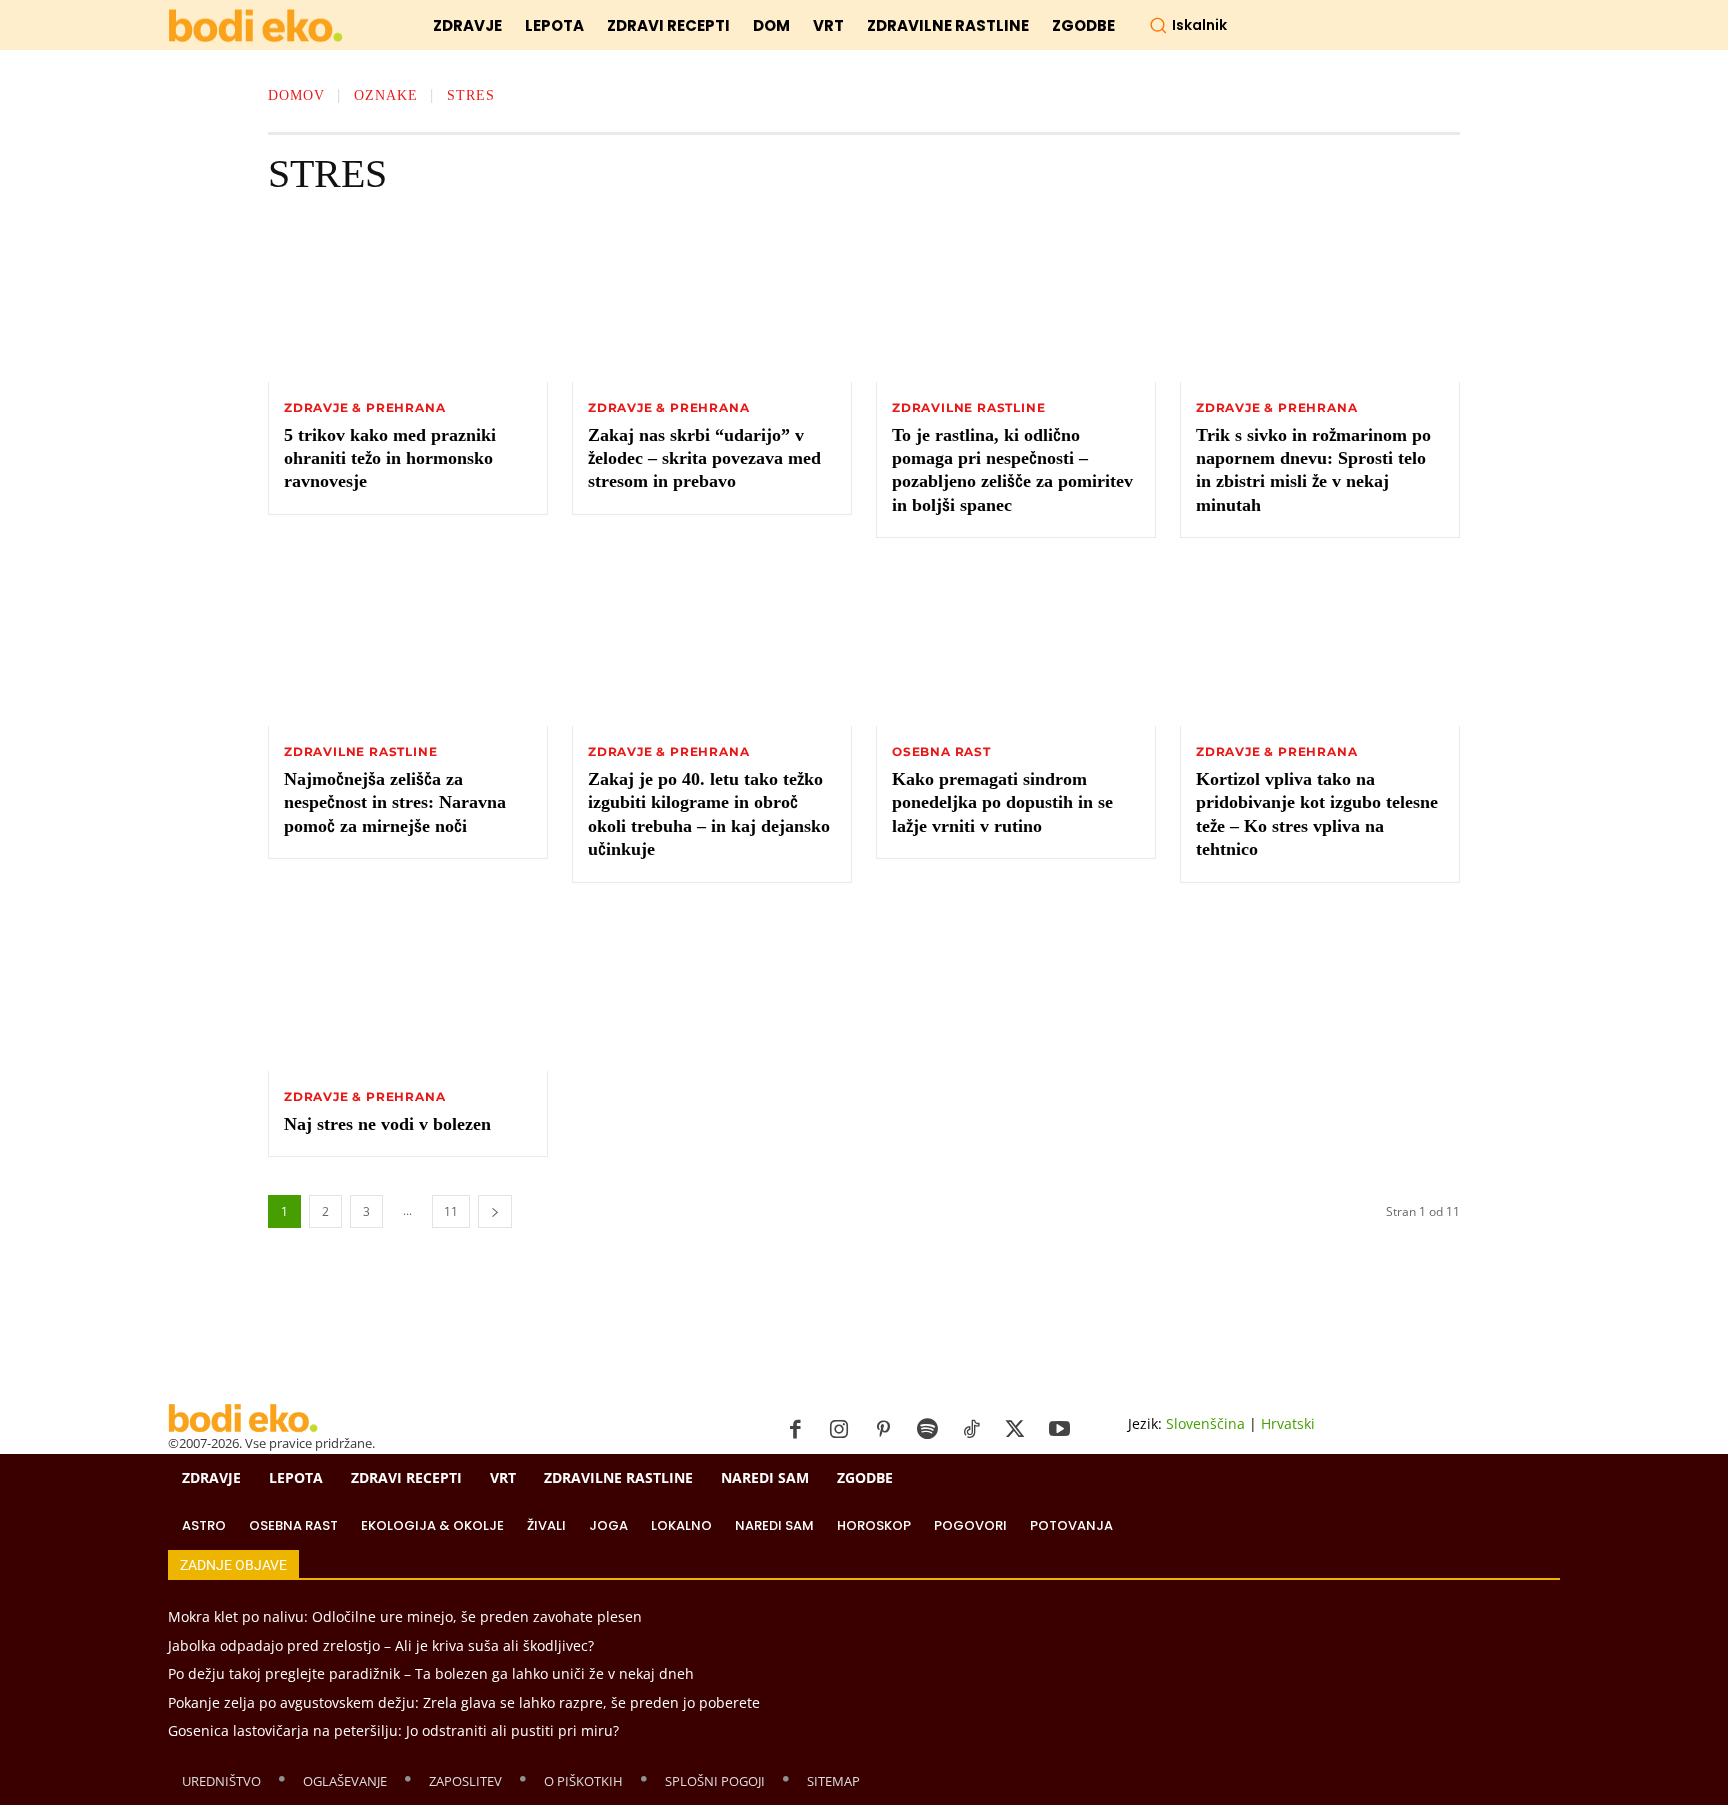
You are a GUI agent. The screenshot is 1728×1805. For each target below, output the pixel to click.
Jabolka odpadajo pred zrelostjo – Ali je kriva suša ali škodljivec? (381, 1645)
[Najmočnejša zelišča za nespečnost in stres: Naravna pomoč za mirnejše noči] (408, 646)
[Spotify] (927, 1430)
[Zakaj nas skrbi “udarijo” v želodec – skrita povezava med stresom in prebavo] (712, 302)
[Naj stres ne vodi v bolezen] (408, 991)
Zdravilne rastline (968, 408)
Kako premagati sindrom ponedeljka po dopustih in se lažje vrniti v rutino (1002, 802)
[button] (1188, 25)
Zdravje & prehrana (364, 408)
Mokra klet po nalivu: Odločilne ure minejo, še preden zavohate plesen (405, 1616)
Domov (296, 95)
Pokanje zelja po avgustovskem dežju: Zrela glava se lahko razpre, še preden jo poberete (464, 1702)
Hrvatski (1288, 1423)
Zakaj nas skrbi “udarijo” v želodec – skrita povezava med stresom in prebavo (704, 458)
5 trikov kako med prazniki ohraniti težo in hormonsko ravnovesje (390, 458)
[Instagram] (839, 1430)
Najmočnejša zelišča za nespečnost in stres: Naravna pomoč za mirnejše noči (395, 802)
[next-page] (495, 1211)
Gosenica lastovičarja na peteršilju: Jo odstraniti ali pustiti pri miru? (393, 1730)
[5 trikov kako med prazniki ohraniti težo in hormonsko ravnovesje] (408, 302)
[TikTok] (971, 1430)
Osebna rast (941, 752)
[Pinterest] (883, 1430)
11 (451, 1211)
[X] (1015, 1430)
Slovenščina (1205, 1423)
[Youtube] (1059, 1430)
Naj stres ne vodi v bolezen (387, 1124)
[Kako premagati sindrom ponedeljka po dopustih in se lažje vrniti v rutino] (1016, 646)
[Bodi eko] (255, 26)
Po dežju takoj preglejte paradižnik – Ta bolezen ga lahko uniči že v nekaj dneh (431, 1673)
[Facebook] (795, 1430)
